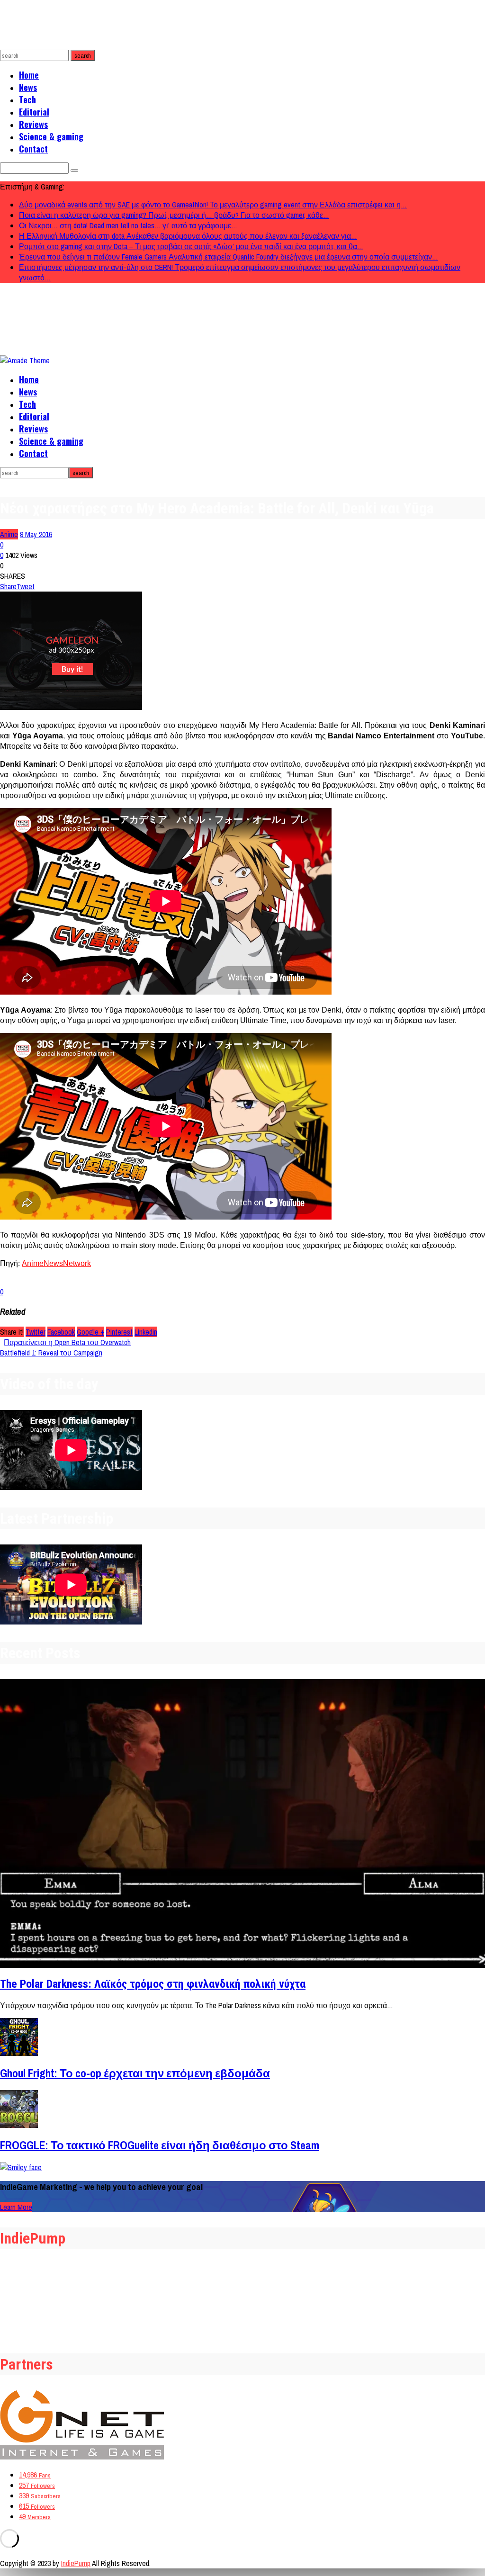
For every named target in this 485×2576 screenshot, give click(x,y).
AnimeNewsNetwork (56, 1263)
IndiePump (76, 2563)
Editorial (34, 112)
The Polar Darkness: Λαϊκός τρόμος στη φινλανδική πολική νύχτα (153, 1984)
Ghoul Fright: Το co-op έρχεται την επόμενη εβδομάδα (135, 2073)
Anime (9, 534)
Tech (27, 99)
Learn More (16, 2207)
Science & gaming (51, 136)
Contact (33, 149)
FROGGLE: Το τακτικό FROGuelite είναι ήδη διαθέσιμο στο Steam (160, 2145)
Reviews (33, 124)
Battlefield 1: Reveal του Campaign (51, 1353)
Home (29, 75)
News (28, 87)
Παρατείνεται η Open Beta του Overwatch (67, 1342)
